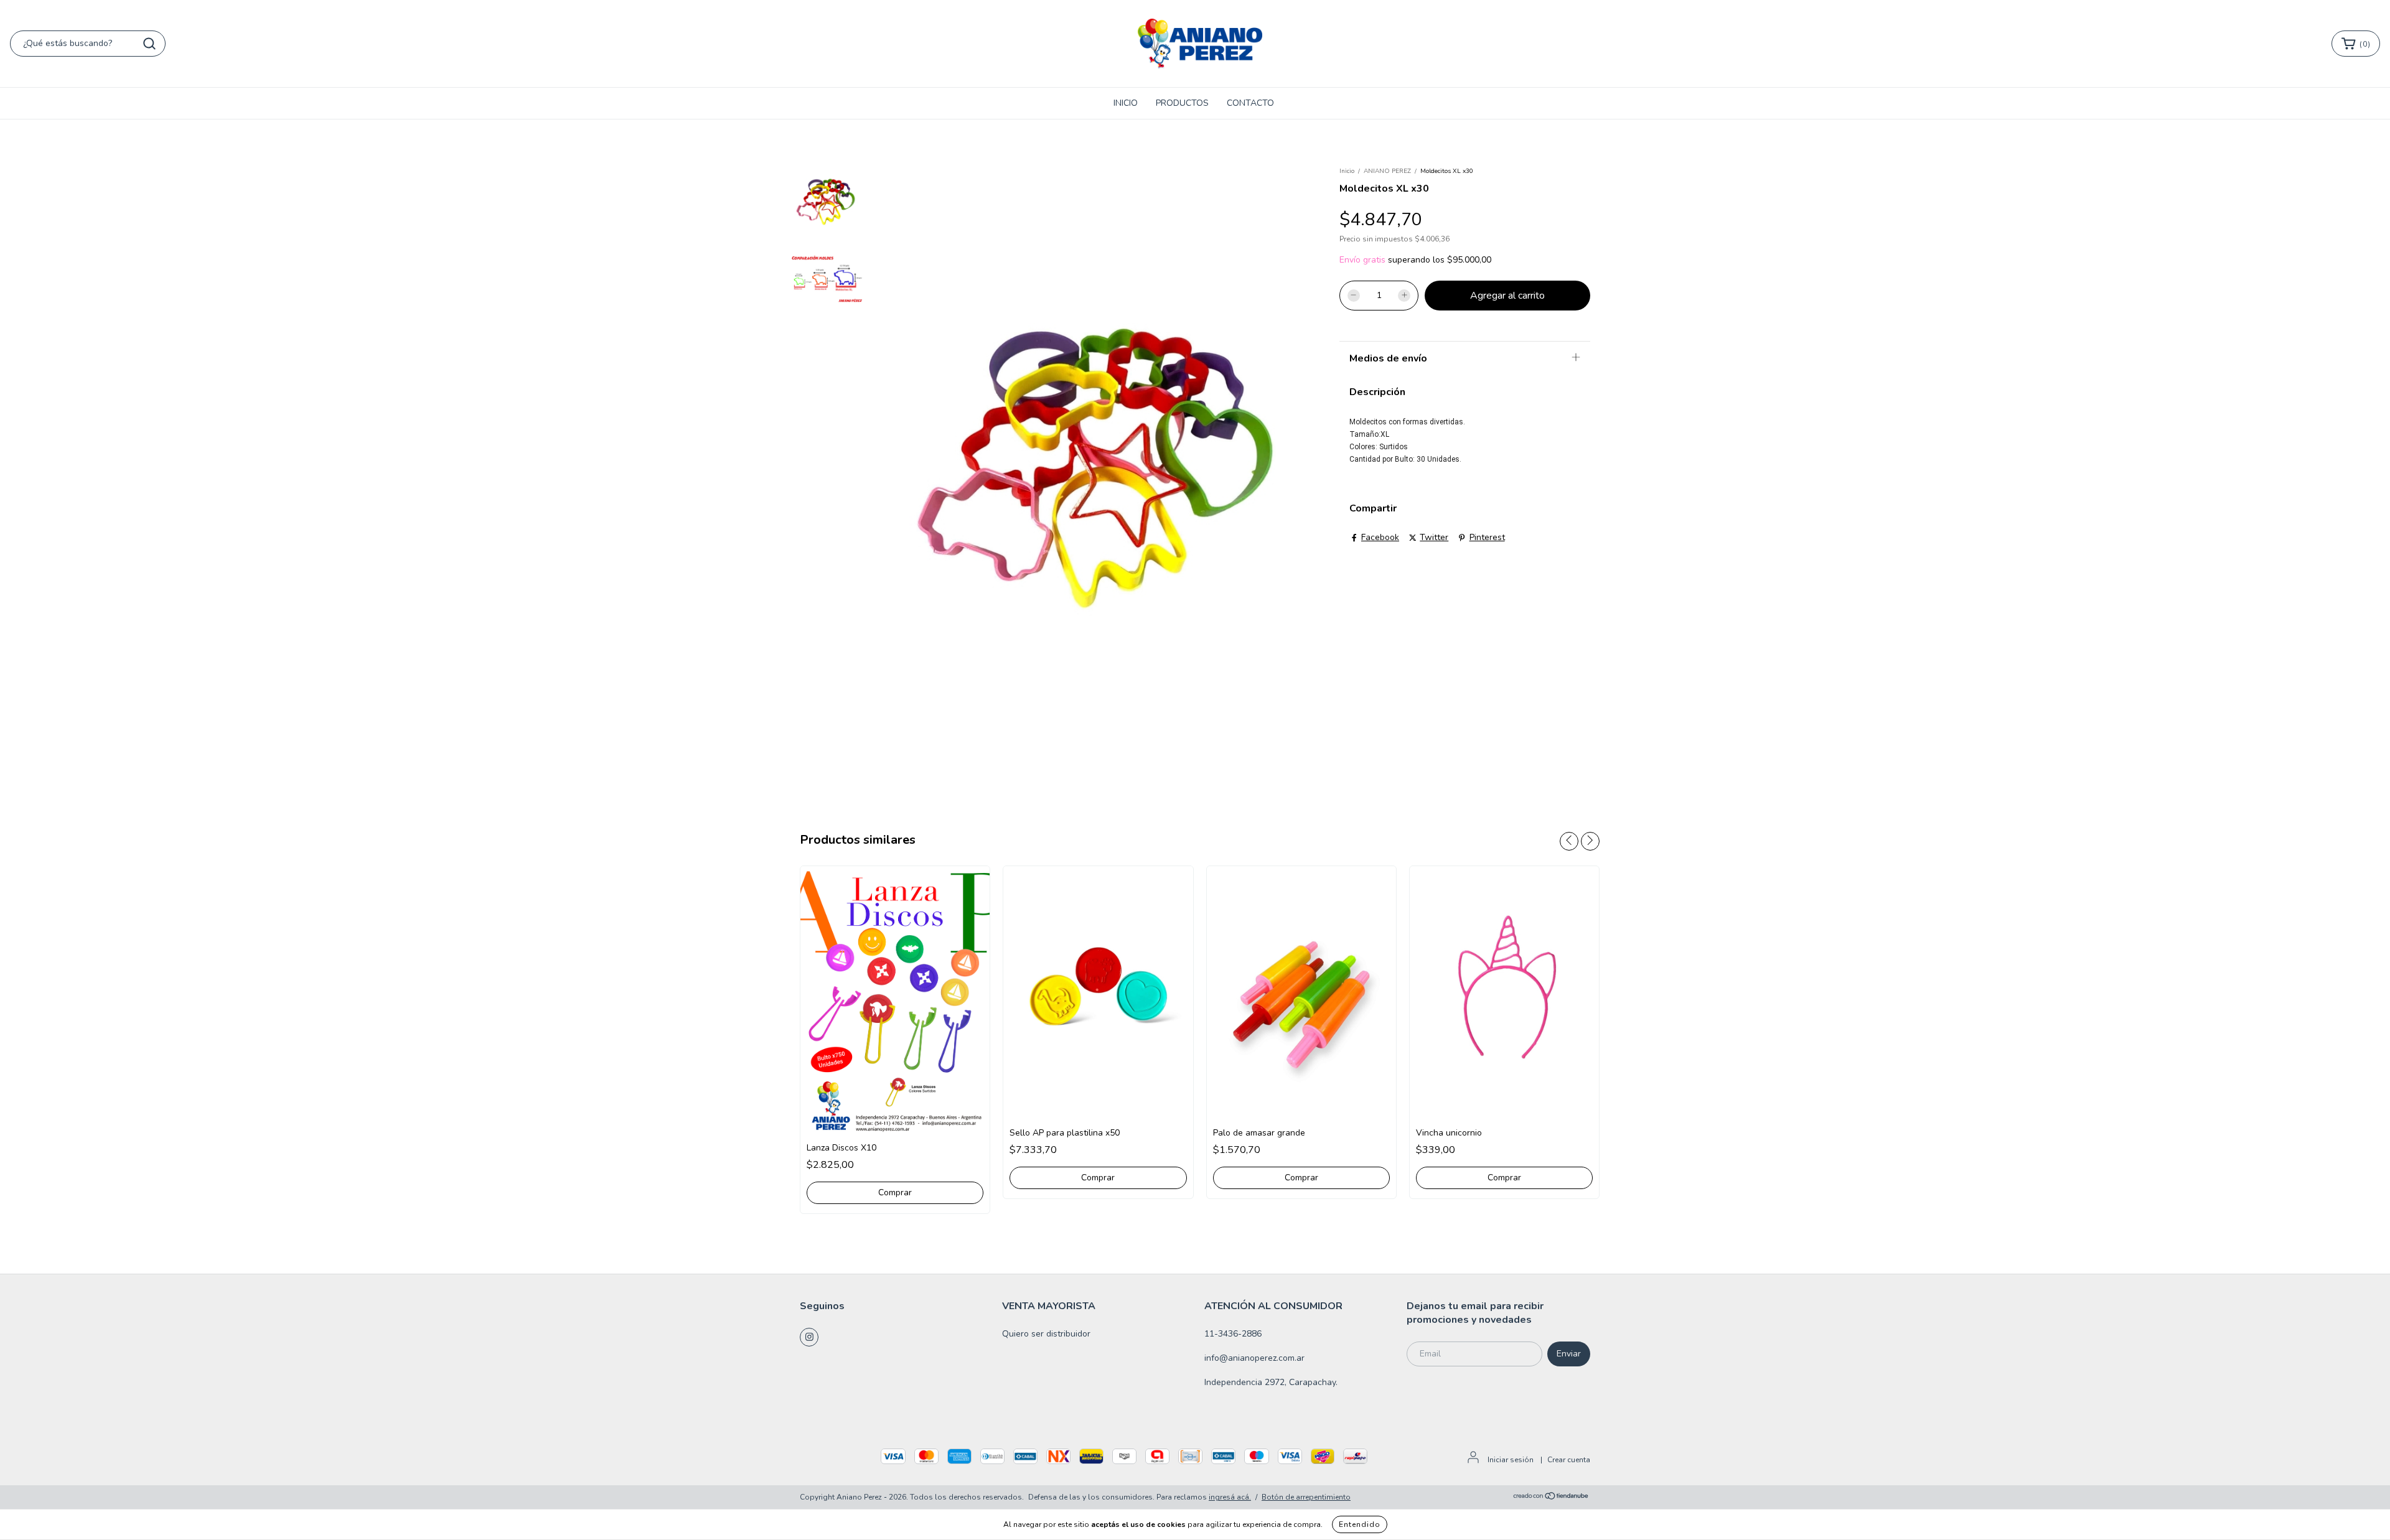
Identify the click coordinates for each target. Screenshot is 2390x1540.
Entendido (1360, 1524)
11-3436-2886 (1233, 1334)
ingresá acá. (1230, 1497)
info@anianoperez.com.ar (1254, 1358)
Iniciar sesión (1511, 1460)
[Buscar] (149, 44)
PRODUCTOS (1182, 103)
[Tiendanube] (1551, 1498)
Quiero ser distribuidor (1046, 1334)
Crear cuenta (1569, 1460)
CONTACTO (1250, 103)
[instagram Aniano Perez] (809, 1337)
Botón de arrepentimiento (1306, 1497)
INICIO (1126, 103)
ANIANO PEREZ (1387, 171)
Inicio (1347, 171)
